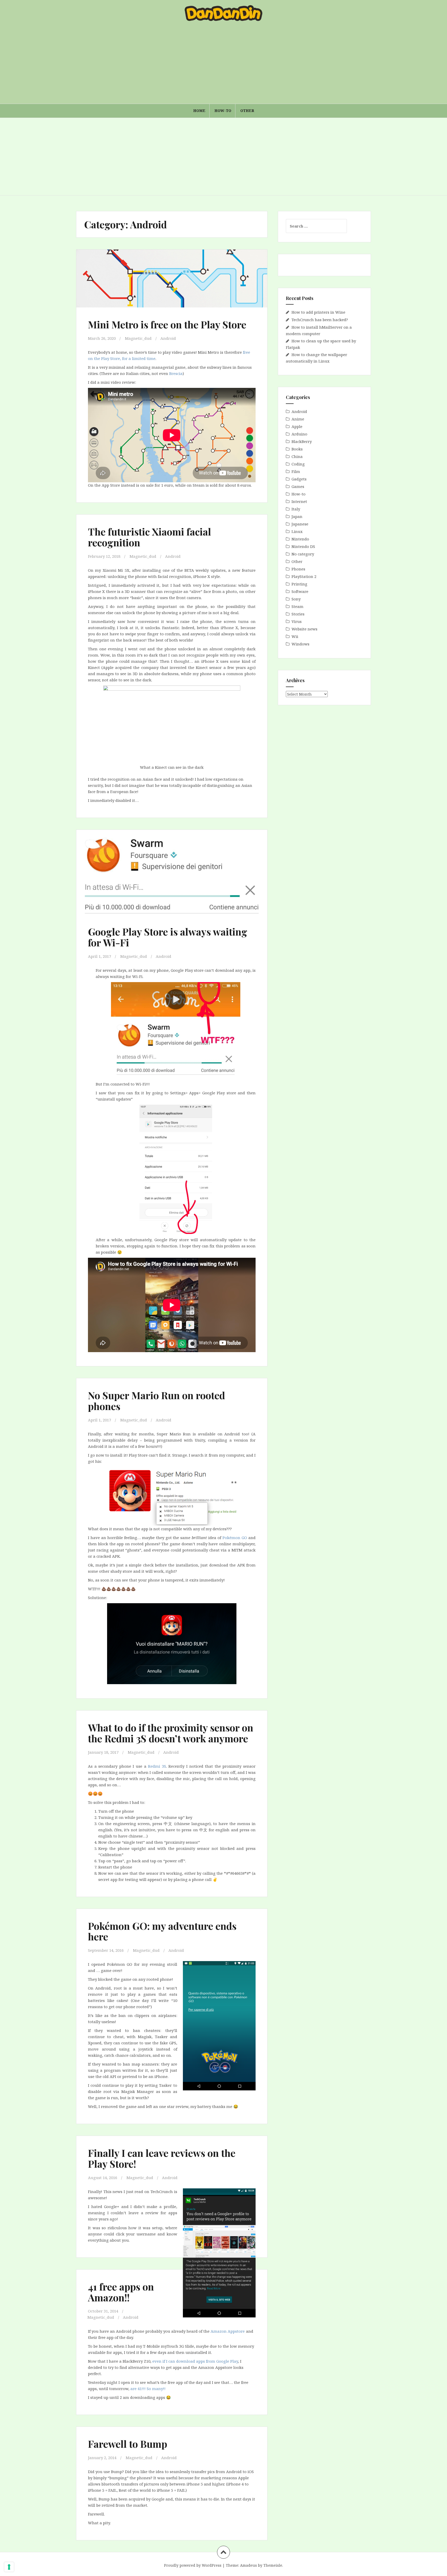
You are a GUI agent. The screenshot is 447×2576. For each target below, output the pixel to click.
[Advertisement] (224, 65)
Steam (297, 606)
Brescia (176, 373)
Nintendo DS (303, 546)
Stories (298, 614)
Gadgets (299, 479)
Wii (295, 636)
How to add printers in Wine (318, 312)
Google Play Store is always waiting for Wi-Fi (168, 937)
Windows (300, 644)
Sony (296, 599)
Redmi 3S (157, 1766)
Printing (299, 584)
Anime (298, 419)
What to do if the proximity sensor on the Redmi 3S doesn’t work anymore (171, 1733)
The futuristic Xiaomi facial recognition (150, 537)
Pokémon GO (235, 1538)
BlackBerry (302, 441)
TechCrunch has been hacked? (320, 320)
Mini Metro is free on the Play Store (167, 324)
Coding (298, 464)
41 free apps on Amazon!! (121, 2292)
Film (296, 471)
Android (168, 338)
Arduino (299, 434)
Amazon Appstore (228, 2331)
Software (300, 591)
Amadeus (248, 2565)
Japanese (300, 524)
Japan (297, 516)
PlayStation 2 (304, 576)
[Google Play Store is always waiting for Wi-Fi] (171, 877)
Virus (297, 621)
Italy (296, 509)
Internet (299, 501)
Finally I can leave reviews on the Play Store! (162, 2158)
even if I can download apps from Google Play (195, 2361)
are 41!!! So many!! (148, 2389)
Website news (304, 629)
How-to (223, 111)
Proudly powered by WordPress (193, 2565)
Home (199, 111)
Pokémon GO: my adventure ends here (162, 1931)
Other (247, 111)
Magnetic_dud (138, 338)
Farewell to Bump (128, 2444)
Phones (298, 569)
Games (298, 486)
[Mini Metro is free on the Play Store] (171, 285)
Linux (297, 531)
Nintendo (300, 539)
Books (297, 449)
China (297, 456)
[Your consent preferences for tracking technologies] (9, 2567)
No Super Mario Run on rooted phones (157, 1401)
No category (303, 554)
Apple (297, 426)
